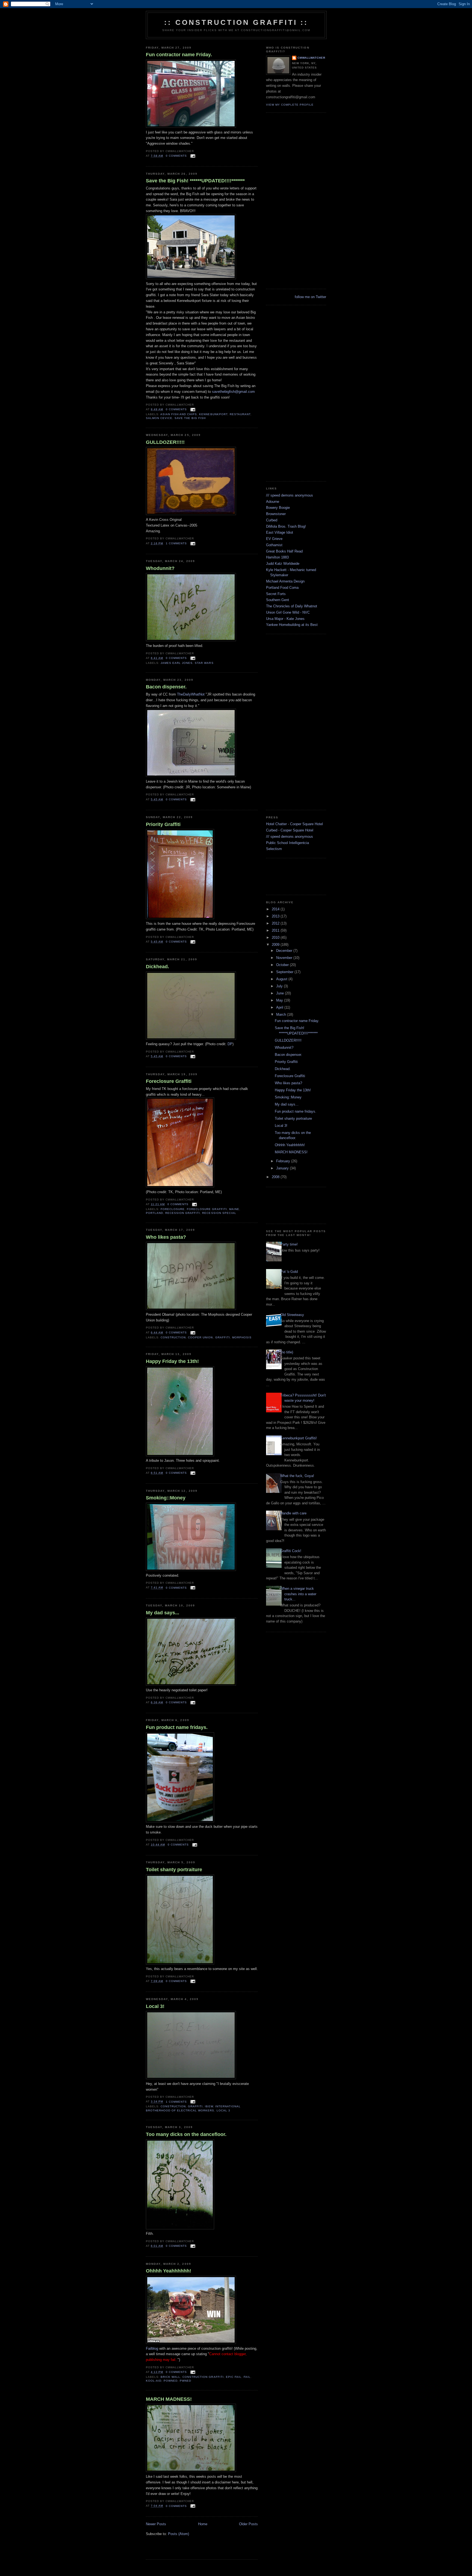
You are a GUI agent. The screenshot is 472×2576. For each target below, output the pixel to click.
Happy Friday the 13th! (172, 1361)
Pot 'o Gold (289, 1272)
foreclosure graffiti (207, 1209)
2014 (276, 909)
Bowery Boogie (278, 508)
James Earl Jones (177, 663)
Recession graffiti (183, 1213)
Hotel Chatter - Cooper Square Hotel (294, 824)
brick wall (170, 2377)
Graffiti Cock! (291, 1551)
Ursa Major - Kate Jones (285, 619)
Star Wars (204, 663)
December (285, 951)
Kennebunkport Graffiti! (299, 1438)
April (280, 1007)
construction (173, 1337)
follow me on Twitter (310, 297)
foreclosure (173, 1209)
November (285, 958)
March (282, 1014)
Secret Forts (276, 594)
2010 (276, 938)
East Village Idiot (280, 532)
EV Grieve (274, 539)
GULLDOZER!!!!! (165, 442)
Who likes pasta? (166, 1237)
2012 (276, 923)
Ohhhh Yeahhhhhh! (169, 2271)
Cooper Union (200, 1337)
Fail (247, 2377)
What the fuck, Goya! (297, 1476)
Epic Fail (234, 2377)
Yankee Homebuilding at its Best (292, 625)
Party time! (289, 1244)
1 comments (176, 543)
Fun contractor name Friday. (179, 55)
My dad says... (163, 1613)
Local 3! (155, 2006)
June (281, 993)
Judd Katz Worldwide (283, 564)
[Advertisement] (210, 2551)
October (283, 965)
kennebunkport (213, 414)
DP (230, 1044)
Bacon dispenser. (166, 687)
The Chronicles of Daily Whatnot (292, 606)
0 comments (176, 156)
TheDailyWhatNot (191, 694)
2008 (276, 1177)
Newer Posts (156, 2524)
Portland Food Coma (282, 588)
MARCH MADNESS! (169, 2399)
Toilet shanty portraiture (174, 1870)
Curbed (272, 520)
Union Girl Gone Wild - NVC (288, 612)
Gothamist (274, 545)
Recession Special (219, 1213)
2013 (276, 916)
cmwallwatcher (311, 58)
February (284, 1161)
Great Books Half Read (284, 551)
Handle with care (293, 1513)
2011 (276, 930)
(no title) (287, 1352)
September (285, 972)
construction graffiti (203, 2377)
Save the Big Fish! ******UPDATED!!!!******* (195, 181)
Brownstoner (276, 514)
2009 (276, 945)
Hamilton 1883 (277, 557)
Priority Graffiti (163, 824)
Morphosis (242, 1337)
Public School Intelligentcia (287, 843)
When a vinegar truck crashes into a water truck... (298, 1594)
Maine (234, 1209)
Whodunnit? (160, 568)
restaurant (240, 414)
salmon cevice (159, 418)
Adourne (273, 502)
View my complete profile (290, 105)
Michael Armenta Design (285, 581)
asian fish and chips (179, 414)
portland (154, 1213)
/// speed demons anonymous (290, 495)
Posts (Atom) (179, 2534)
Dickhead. (157, 967)
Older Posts (248, 2524)
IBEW (209, 2106)
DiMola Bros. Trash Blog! (286, 526)
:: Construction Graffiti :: (236, 22)
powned (171, 2381)
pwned (185, 2381)
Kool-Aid (154, 2381)
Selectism (274, 849)
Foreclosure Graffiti (169, 1081)
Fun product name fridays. (177, 1727)
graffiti (223, 1337)
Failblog (152, 2348)
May (280, 1000)
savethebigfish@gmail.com (233, 392)
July (280, 986)
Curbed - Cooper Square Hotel (290, 830)
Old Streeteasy (292, 1315)
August (282, 979)
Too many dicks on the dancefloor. (186, 2134)
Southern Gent (278, 600)
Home (203, 2524)
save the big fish (190, 418)
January (283, 1168)
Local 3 (223, 2110)
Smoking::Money (166, 1498)
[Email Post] (192, 156)
